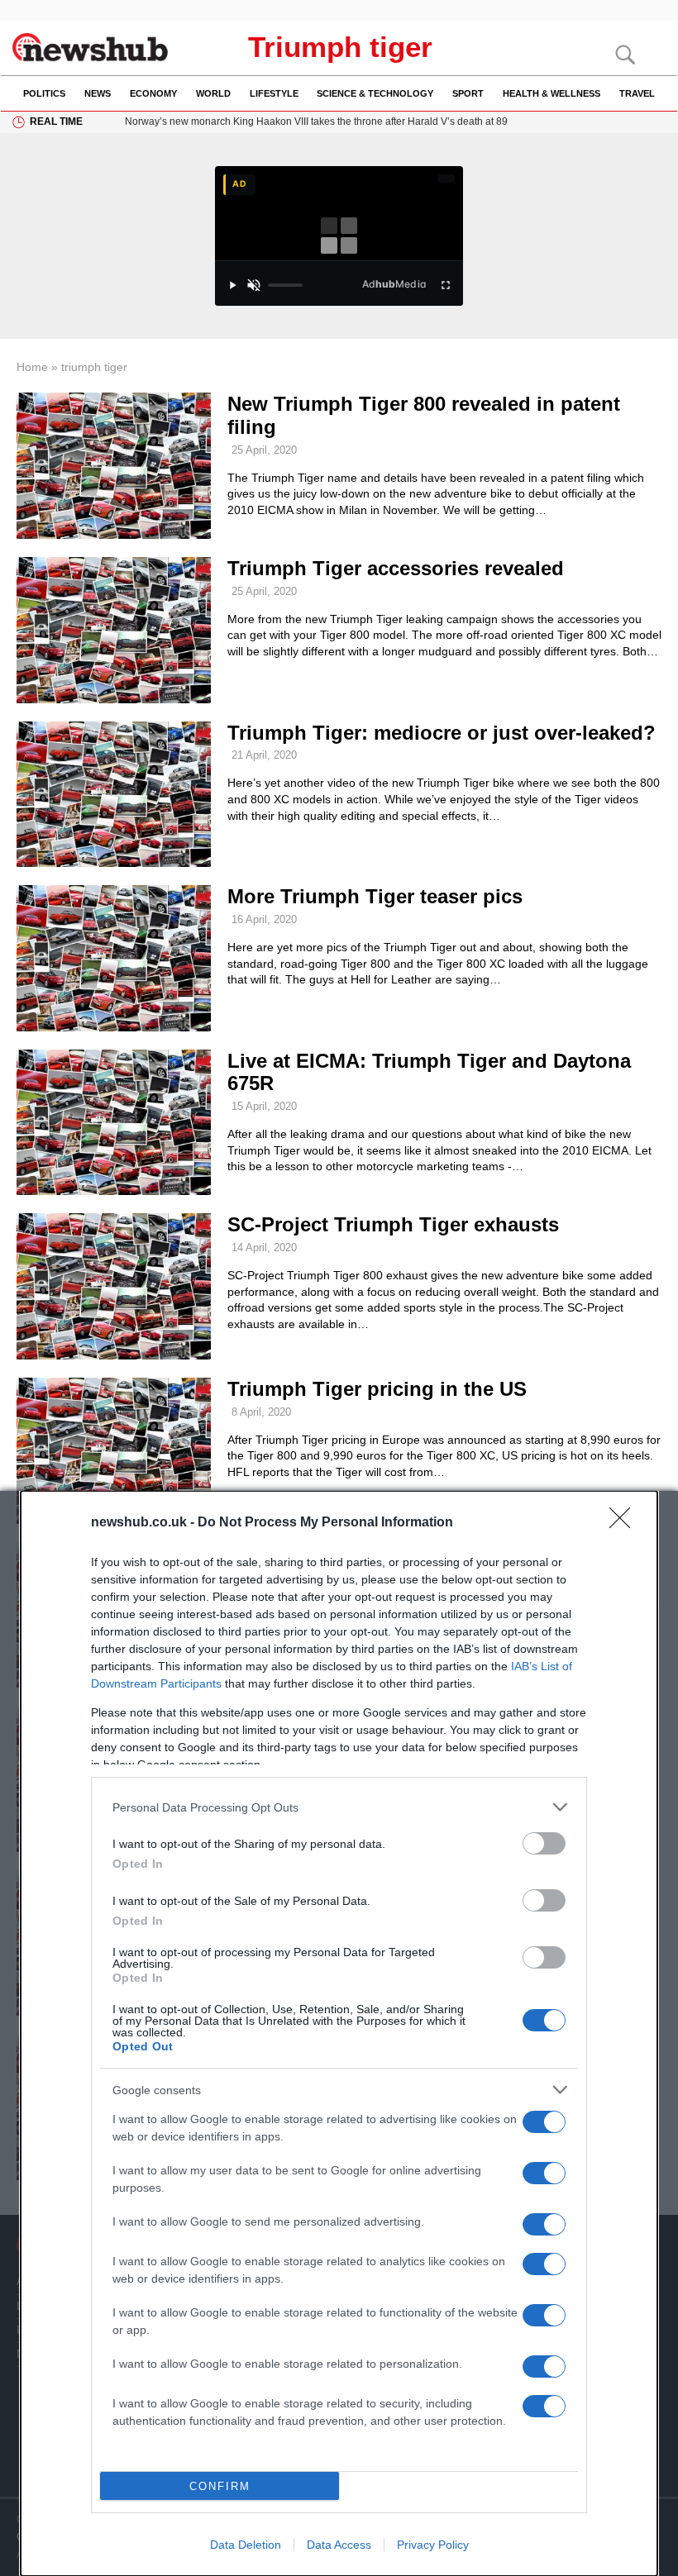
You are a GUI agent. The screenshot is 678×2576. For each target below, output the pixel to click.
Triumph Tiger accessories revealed (396, 568)
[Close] (625, 1523)
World (213, 93)
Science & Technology (375, 93)
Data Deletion (246, 2545)
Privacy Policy (433, 2545)
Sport (468, 93)
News (98, 93)
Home (32, 367)
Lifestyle (274, 93)
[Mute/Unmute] (254, 285)
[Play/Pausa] (232, 285)
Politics (44, 93)
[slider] (285, 285)
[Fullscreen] (446, 285)
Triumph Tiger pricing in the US (377, 1389)
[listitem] (339, 1807)
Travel (637, 93)
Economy (153, 93)
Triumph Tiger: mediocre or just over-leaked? (442, 733)
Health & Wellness (551, 93)
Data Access (339, 2545)
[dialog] (339, 2033)
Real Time (56, 121)
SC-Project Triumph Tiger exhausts (393, 1224)
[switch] (544, 1843)
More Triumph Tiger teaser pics (375, 896)
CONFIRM (220, 2486)
